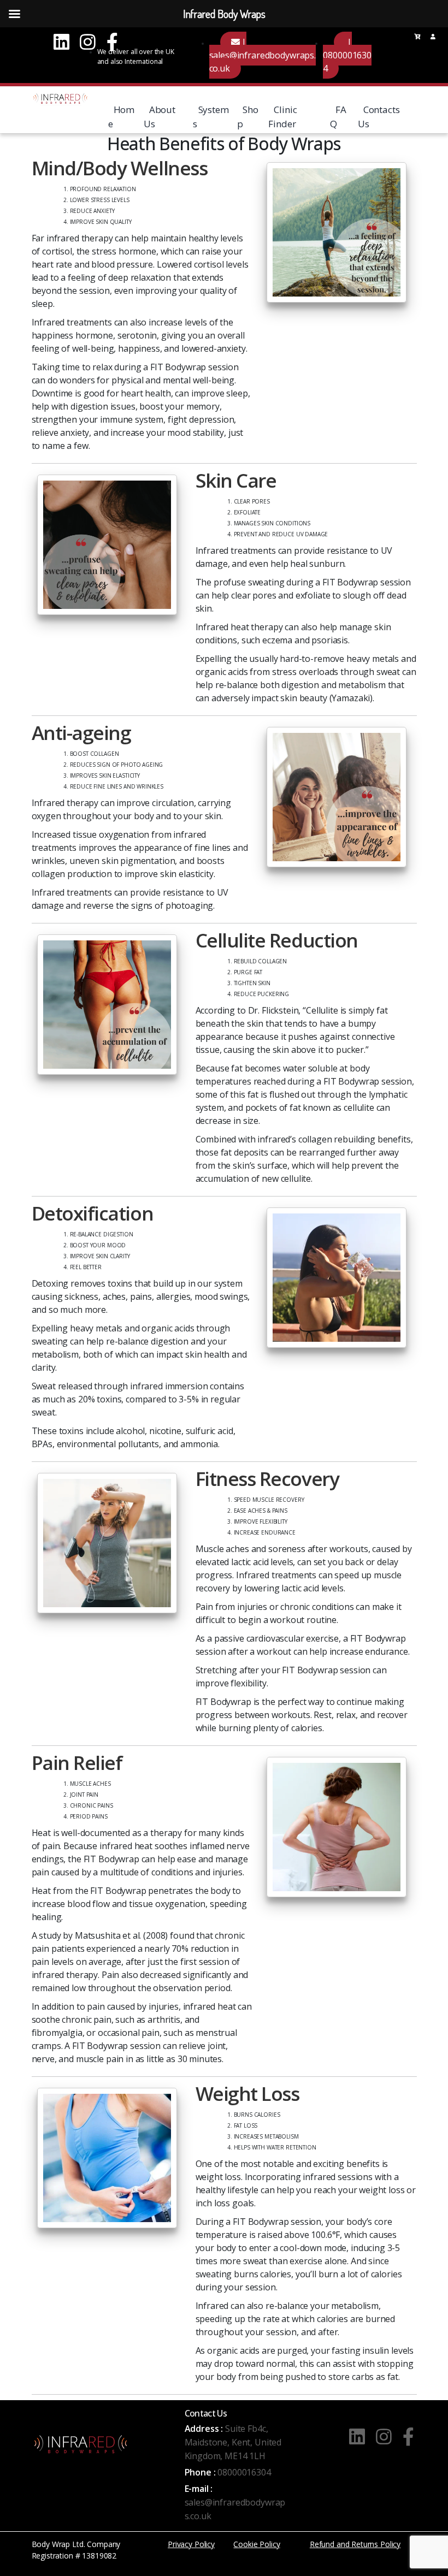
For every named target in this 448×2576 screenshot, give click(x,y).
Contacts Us (379, 117)
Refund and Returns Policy (355, 2544)
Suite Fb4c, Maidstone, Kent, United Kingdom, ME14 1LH (233, 2442)
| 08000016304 (347, 55)
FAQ (338, 117)
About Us (160, 117)
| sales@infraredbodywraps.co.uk (263, 55)
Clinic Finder (282, 117)
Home (122, 117)
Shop (248, 117)
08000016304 (244, 2472)
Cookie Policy (257, 2544)
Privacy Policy (191, 2544)
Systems (211, 117)
